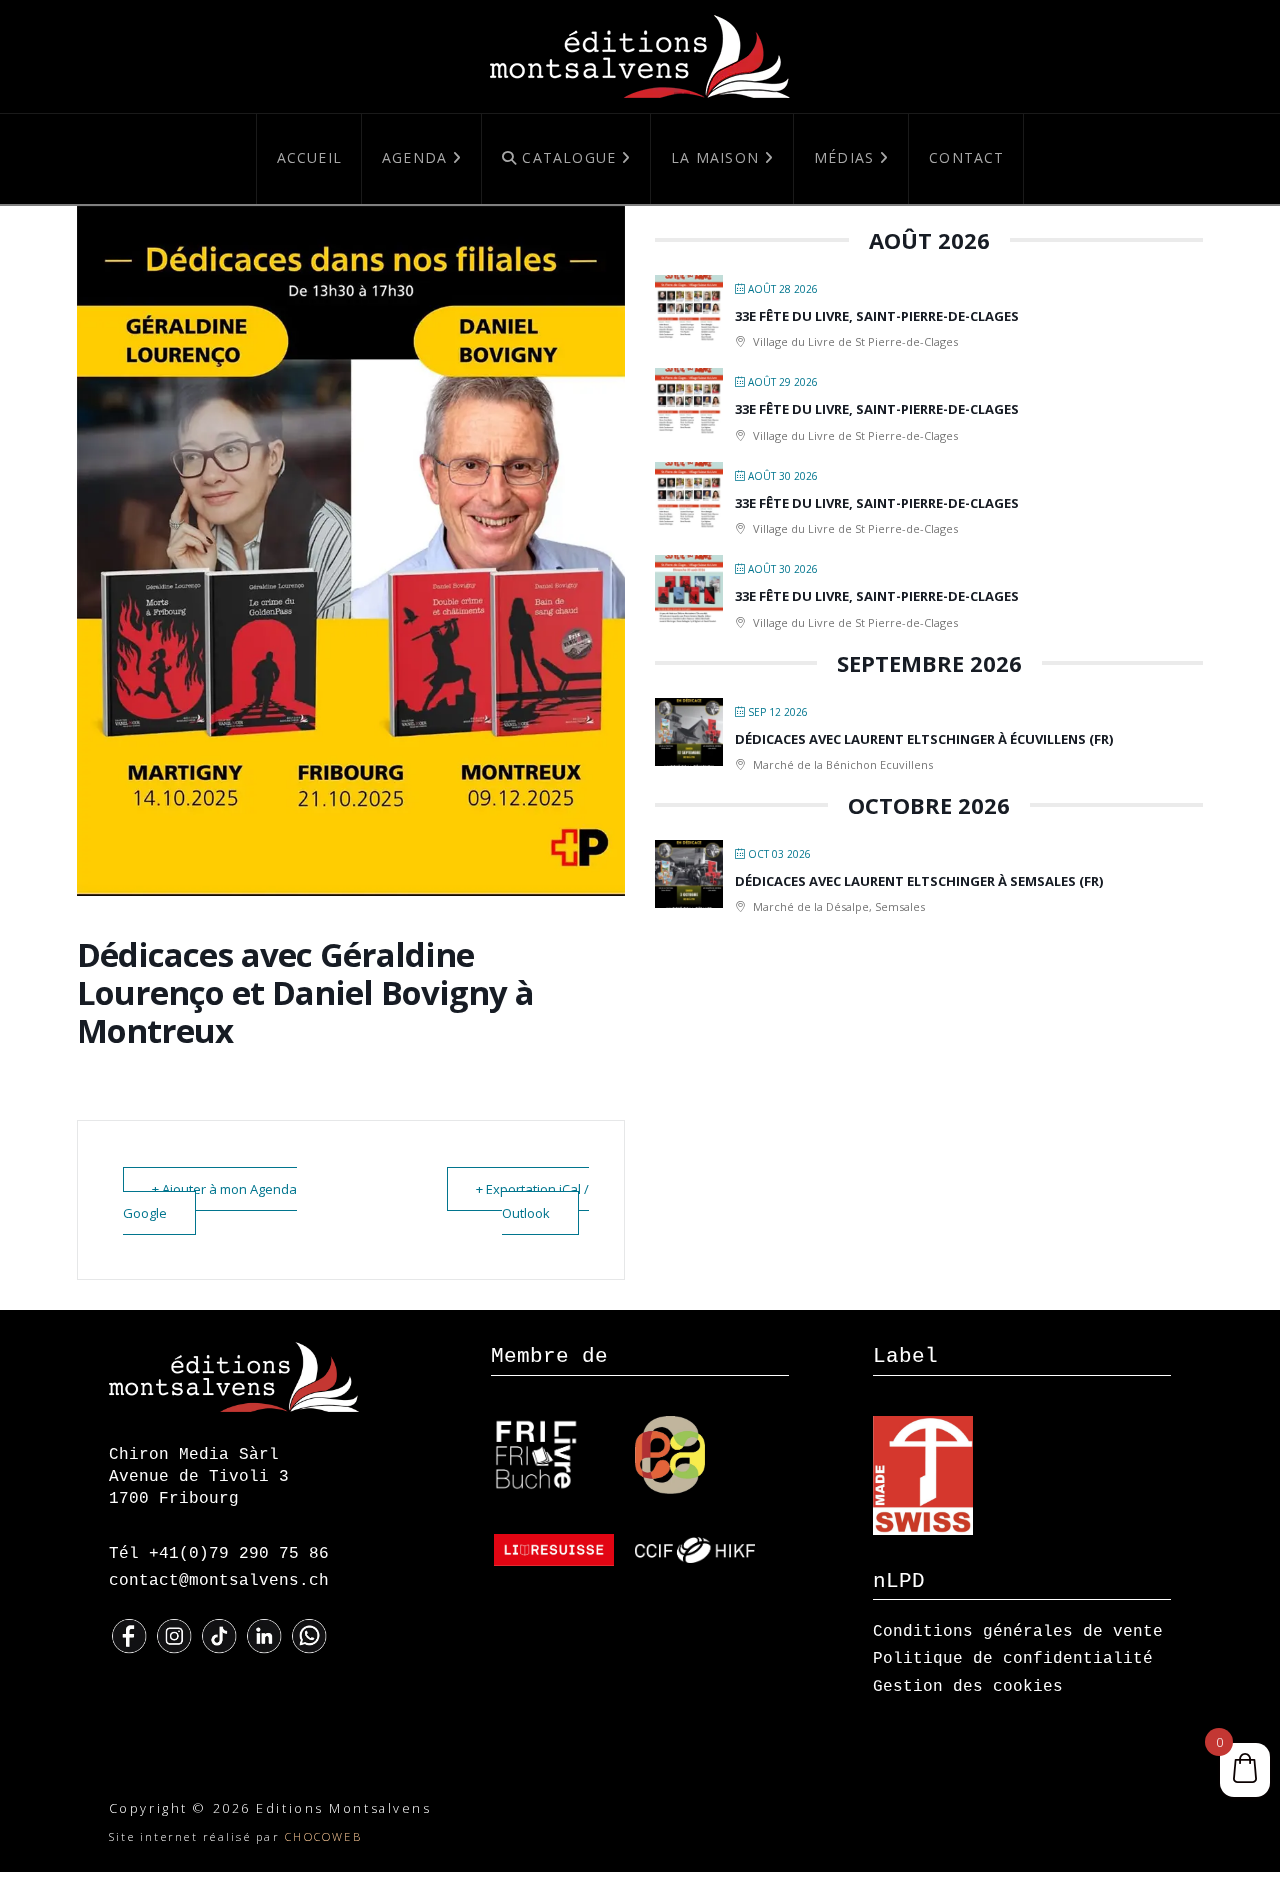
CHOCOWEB (323, 1836)
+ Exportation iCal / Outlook (532, 1201)
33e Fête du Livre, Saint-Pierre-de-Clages (877, 316)
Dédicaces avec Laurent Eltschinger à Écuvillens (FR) (924, 739)
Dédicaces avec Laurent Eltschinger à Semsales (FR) (919, 881)
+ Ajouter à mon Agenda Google (210, 1201)
